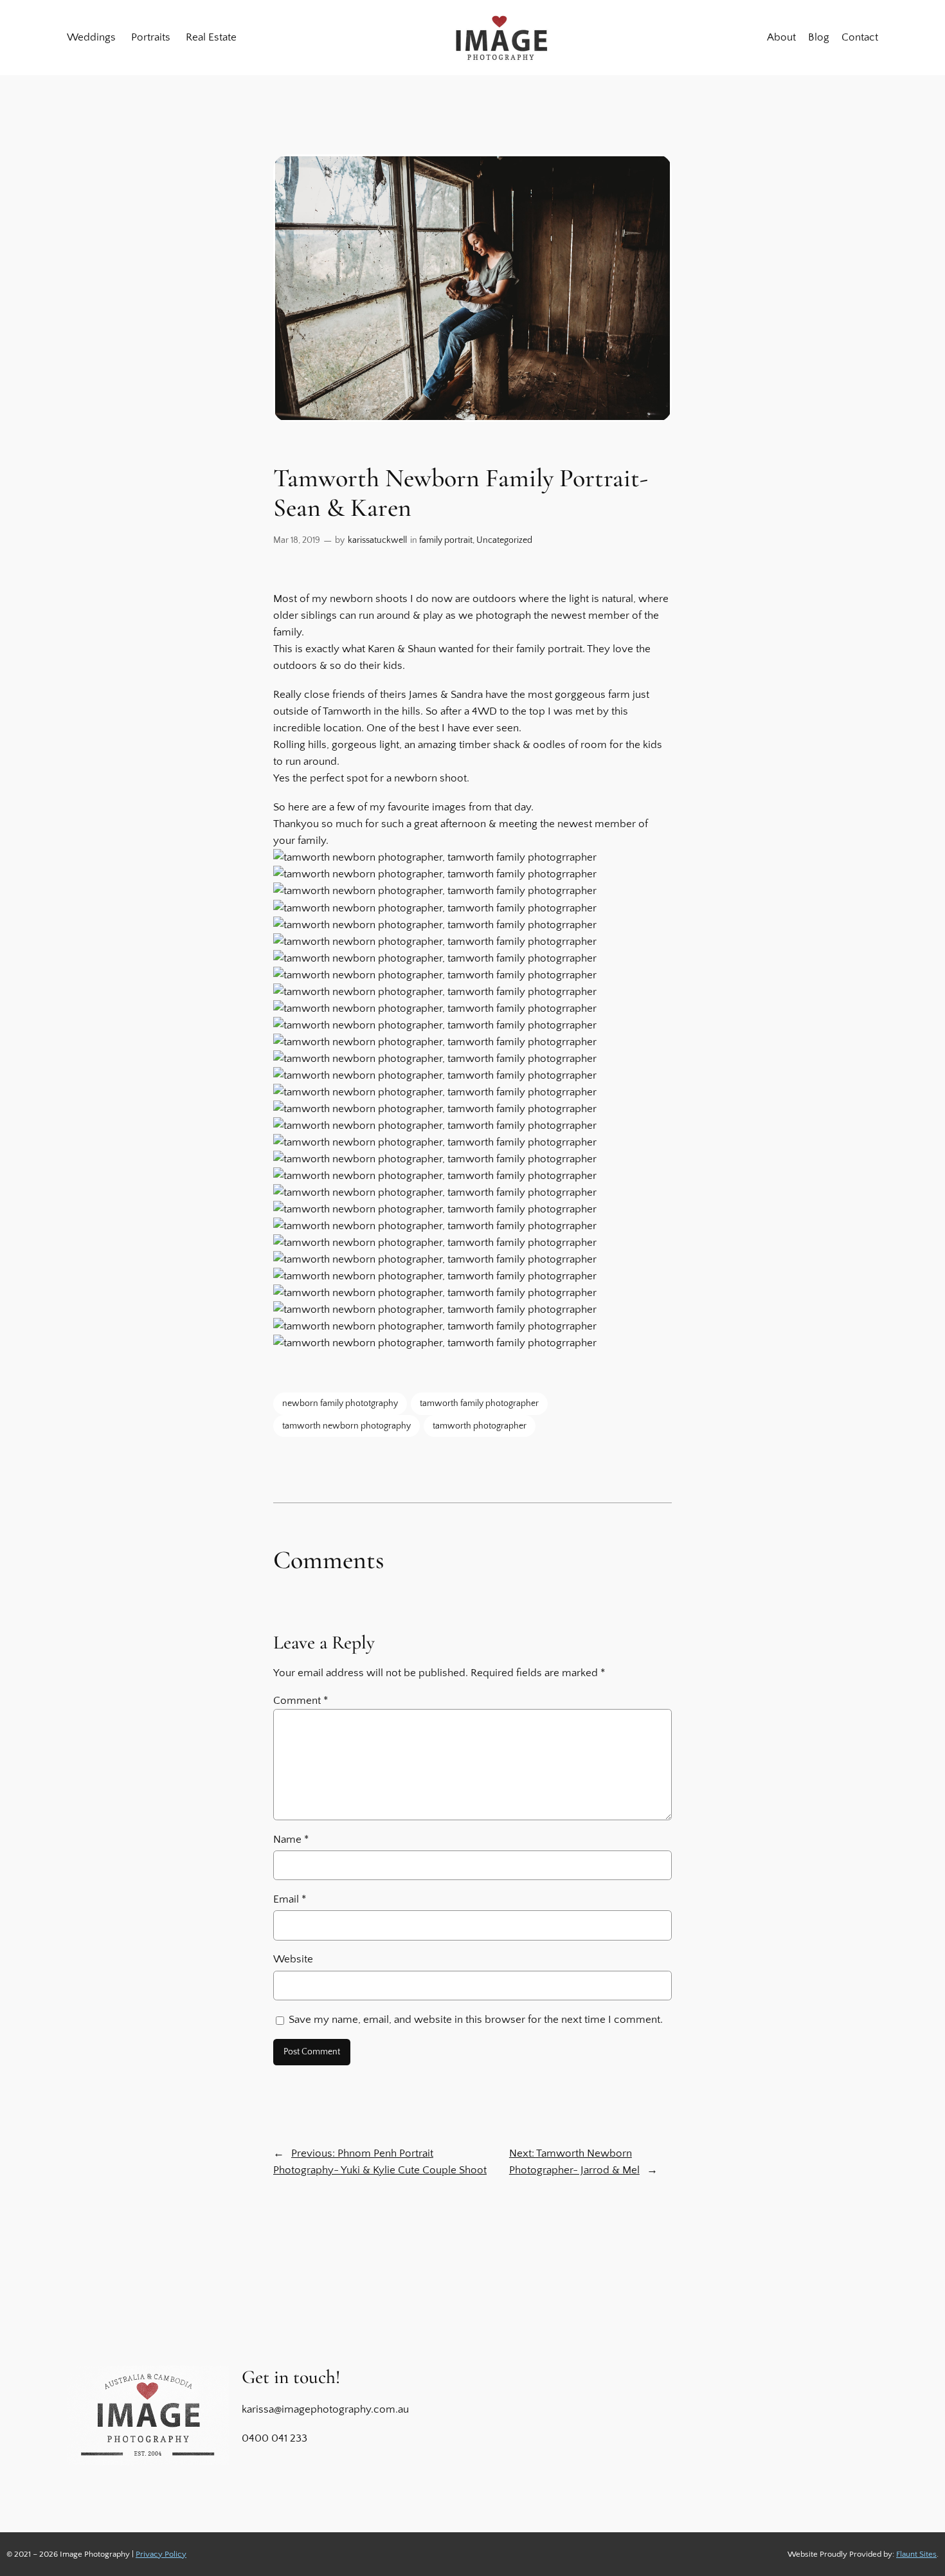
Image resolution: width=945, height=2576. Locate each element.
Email (290, 1899)
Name (291, 1840)
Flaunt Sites (916, 2554)
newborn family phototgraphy (340, 1403)
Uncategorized (504, 540)
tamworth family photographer (479, 1403)
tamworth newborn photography (346, 1426)
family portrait (446, 540)
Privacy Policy (161, 2554)
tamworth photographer (480, 1426)
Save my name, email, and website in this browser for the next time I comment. (476, 2020)
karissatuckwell (377, 540)
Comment (301, 1701)
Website (293, 1959)
